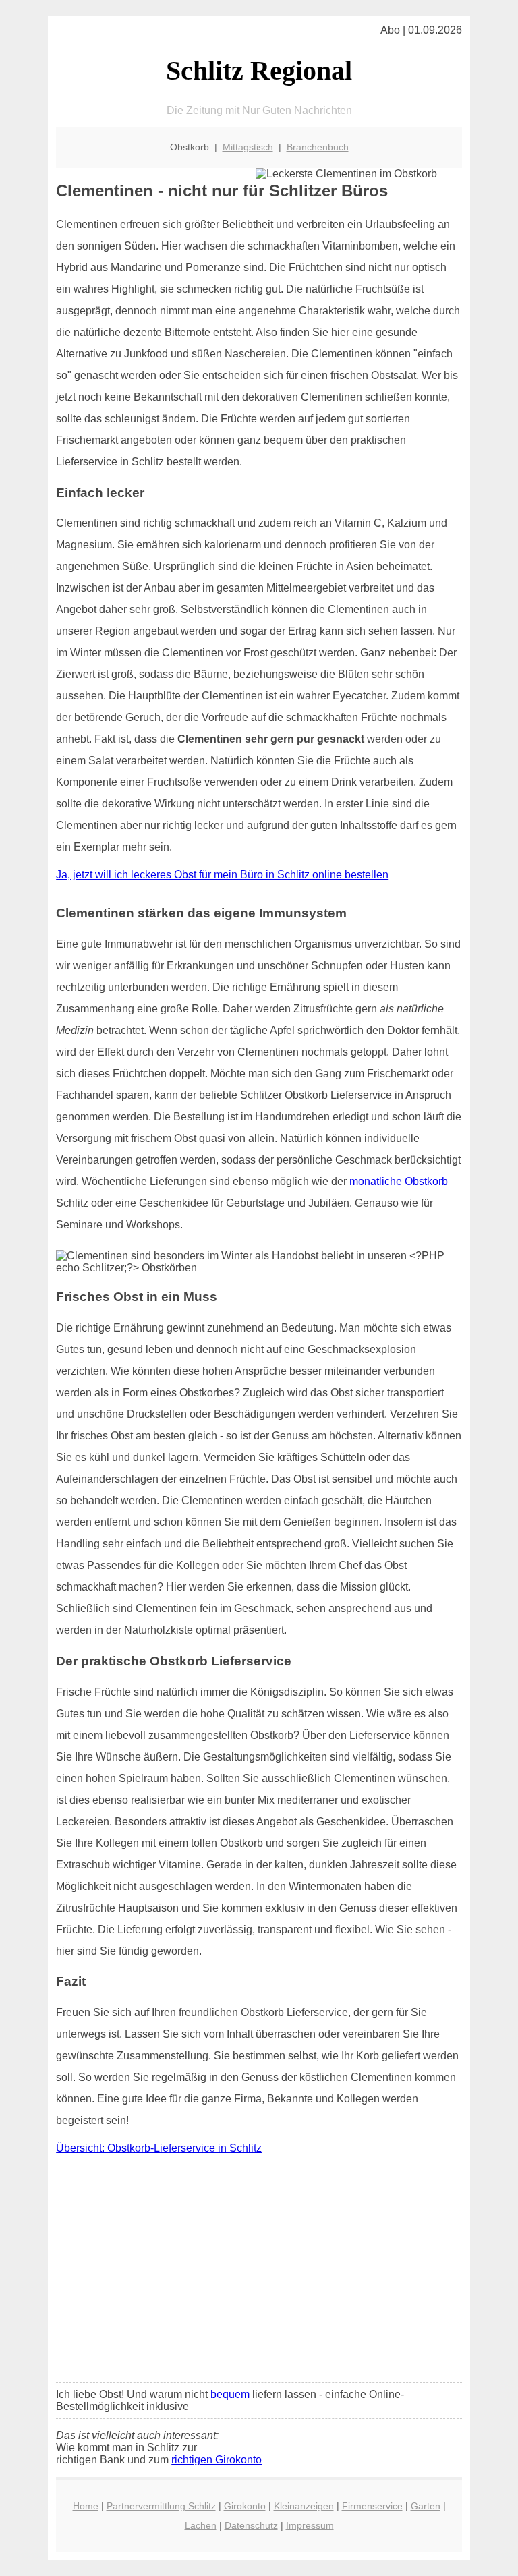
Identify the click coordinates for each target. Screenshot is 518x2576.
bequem (230, 2394)
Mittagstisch (248, 147)
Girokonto (245, 2506)
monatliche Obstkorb (399, 1181)
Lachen (201, 2525)
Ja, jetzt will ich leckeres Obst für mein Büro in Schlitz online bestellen (222, 875)
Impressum (310, 2525)
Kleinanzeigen (304, 2506)
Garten (426, 2506)
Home (86, 2506)
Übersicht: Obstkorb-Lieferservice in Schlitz (159, 2148)
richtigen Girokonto (217, 2460)
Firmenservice (372, 2506)
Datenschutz (251, 2525)
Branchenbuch (318, 147)
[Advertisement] (259, 2272)
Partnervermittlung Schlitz (161, 2506)
